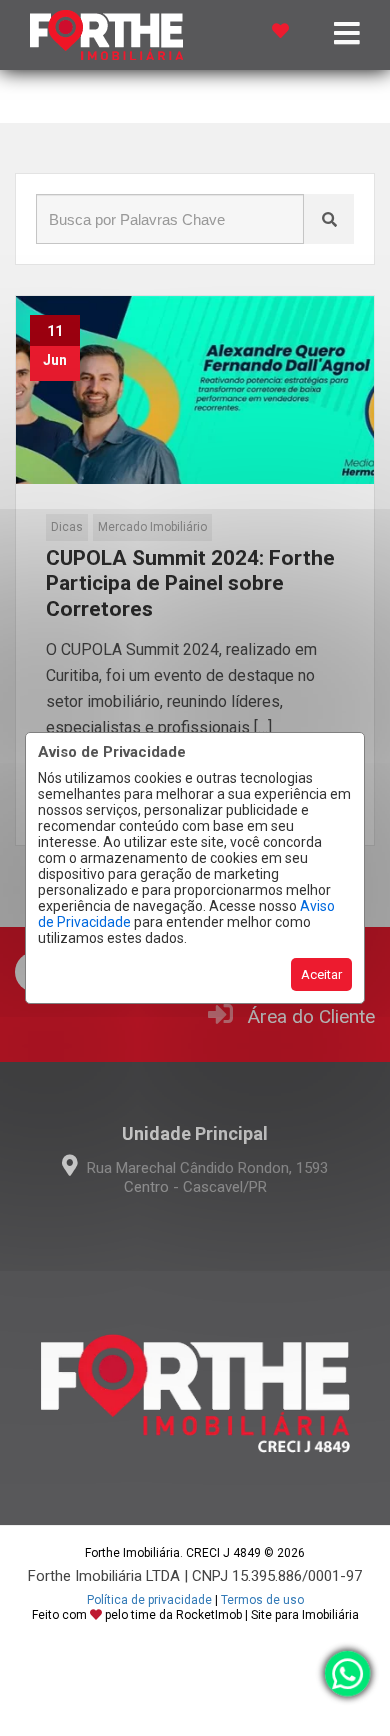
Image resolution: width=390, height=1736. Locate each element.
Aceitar (321, 974)
